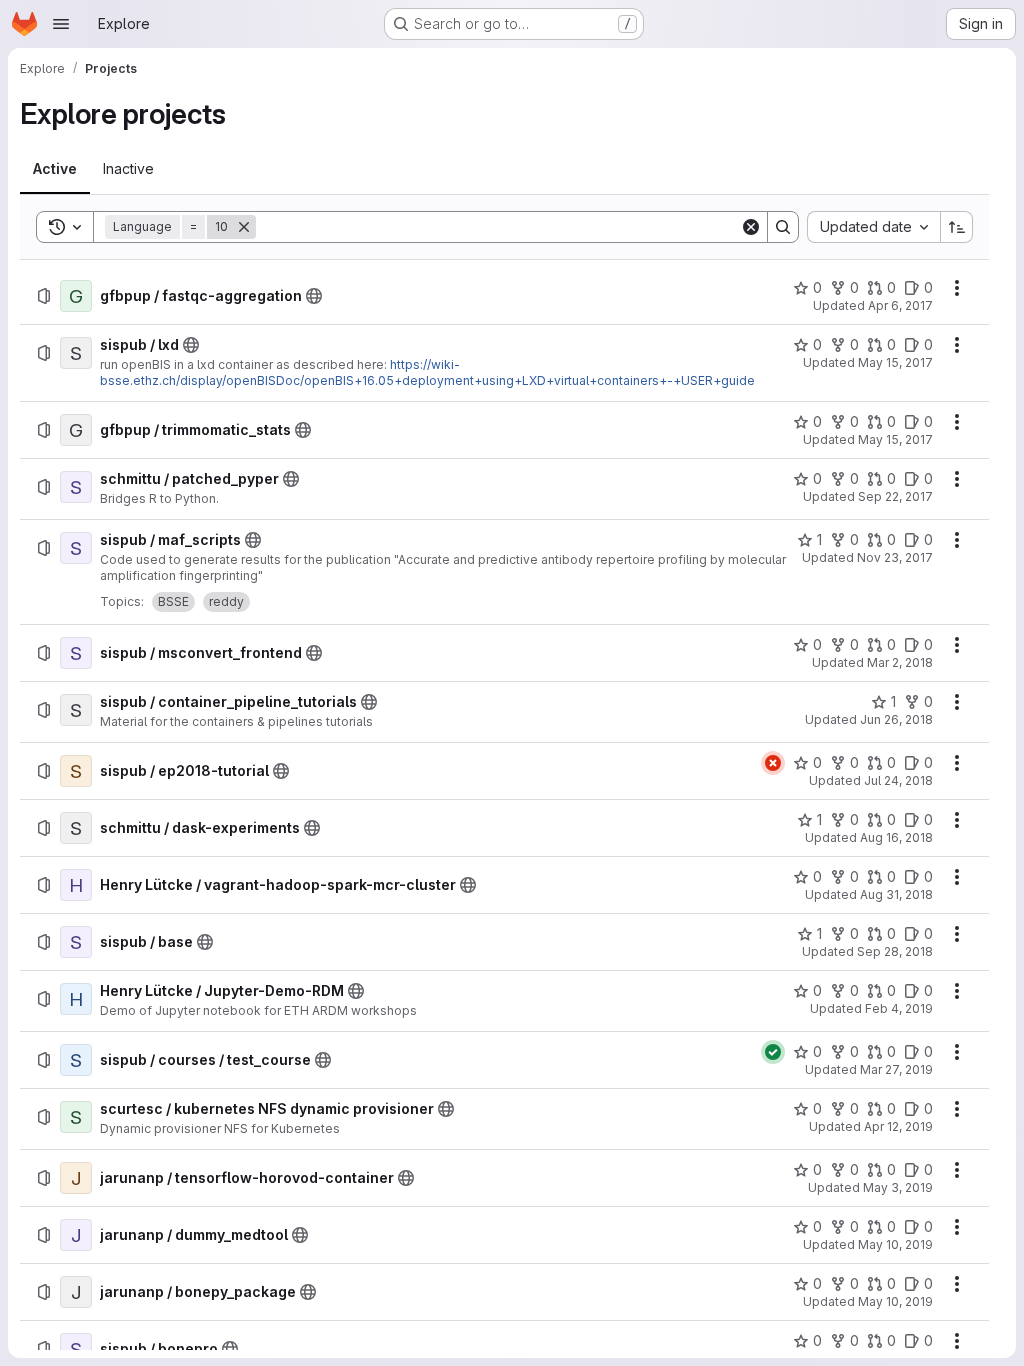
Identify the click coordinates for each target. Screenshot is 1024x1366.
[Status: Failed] (773, 763)
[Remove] (244, 227)
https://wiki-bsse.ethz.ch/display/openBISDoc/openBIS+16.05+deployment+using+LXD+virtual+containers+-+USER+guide (427, 372)
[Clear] (751, 227)
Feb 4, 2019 (899, 1008)
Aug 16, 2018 (896, 837)
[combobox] (873, 227)
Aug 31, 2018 (896, 894)
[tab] (55, 169)
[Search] (783, 227)
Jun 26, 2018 (896, 719)
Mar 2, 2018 (900, 662)
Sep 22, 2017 (895, 496)
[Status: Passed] (773, 1052)
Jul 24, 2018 (898, 780)
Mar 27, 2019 (896, 1069)
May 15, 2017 (895, 362)
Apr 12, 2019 (898, 1126)
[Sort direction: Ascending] (957, 227)
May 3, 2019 (898, 1187)
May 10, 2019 (895, 1244)
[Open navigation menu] (61, 24)
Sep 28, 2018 (895, 951)
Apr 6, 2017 (900, 305)
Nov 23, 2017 (895, 557)
